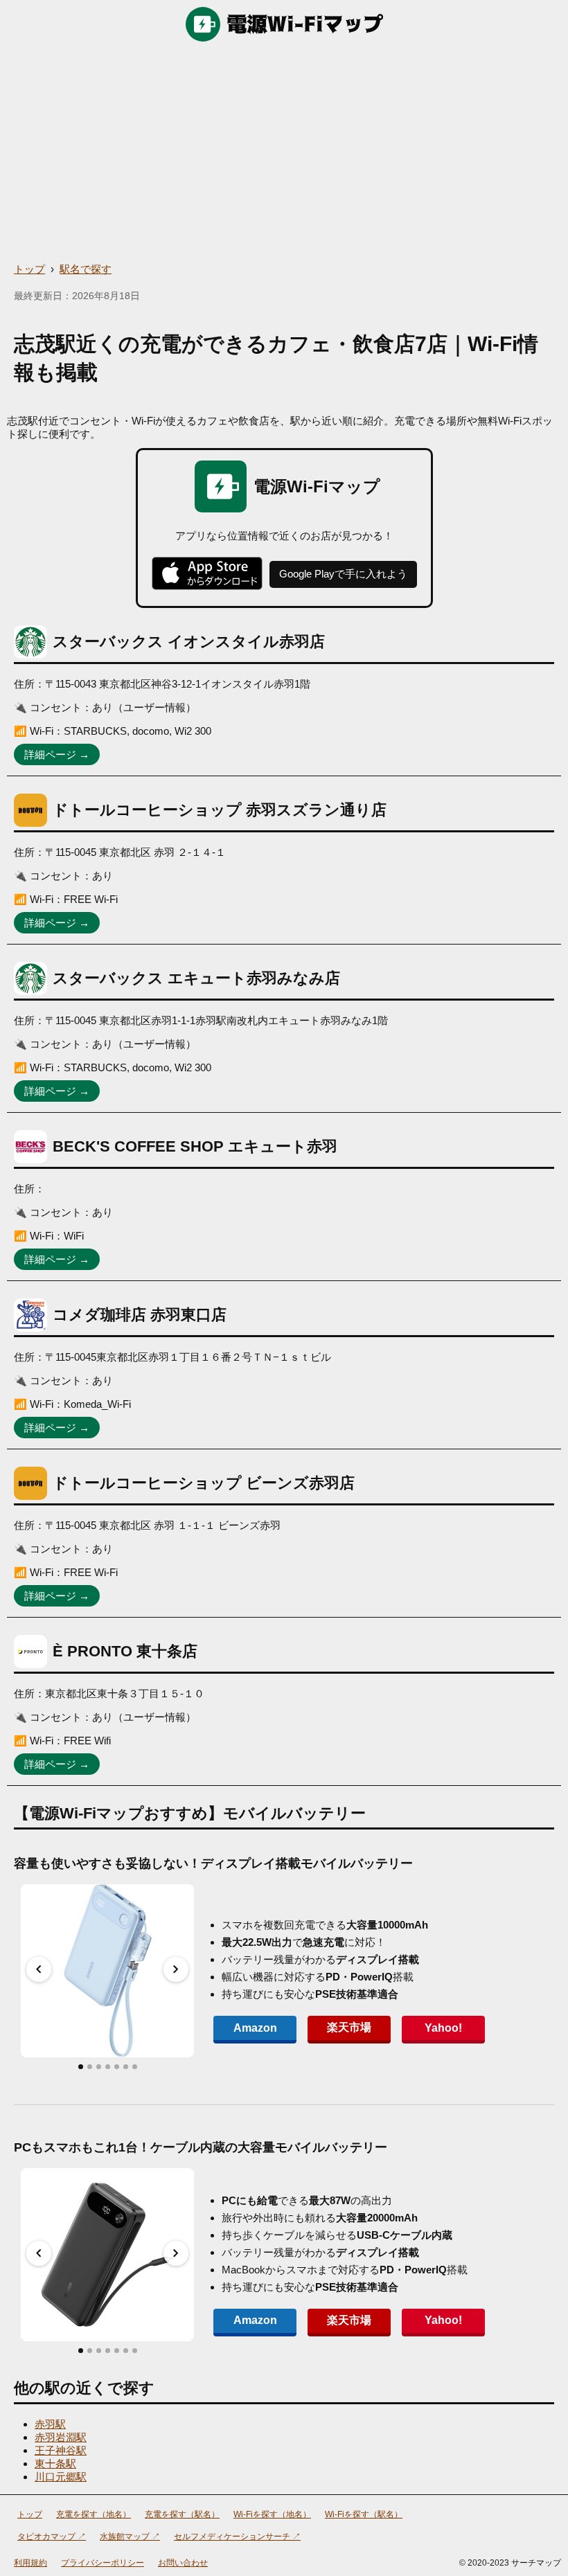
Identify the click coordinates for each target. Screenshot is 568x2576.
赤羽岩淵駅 (61, 2437)
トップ (29, 269)
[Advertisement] (284, 152)
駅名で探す (86, 269)
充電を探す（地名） (94, 2514)
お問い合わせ (183, 2563)
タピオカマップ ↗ (52, 2537)
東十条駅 (55, 2463)
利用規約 (30, 2563)
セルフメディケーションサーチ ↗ (237, 2537)
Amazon (255, 2028)
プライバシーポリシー (103, 2563)
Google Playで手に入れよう (343, 574)
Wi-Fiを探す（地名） (272, 2514)
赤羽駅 (50, 2424)
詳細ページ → (57, 754)
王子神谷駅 (61, 2450)
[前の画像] (39, 1969)
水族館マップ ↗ (130, 2537)
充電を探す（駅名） (182, 2514)
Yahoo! (443, 2028)
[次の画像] (176, 1969)
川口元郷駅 (61, 2477)
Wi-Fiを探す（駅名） (364, 2514)
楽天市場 (349, 2027)
